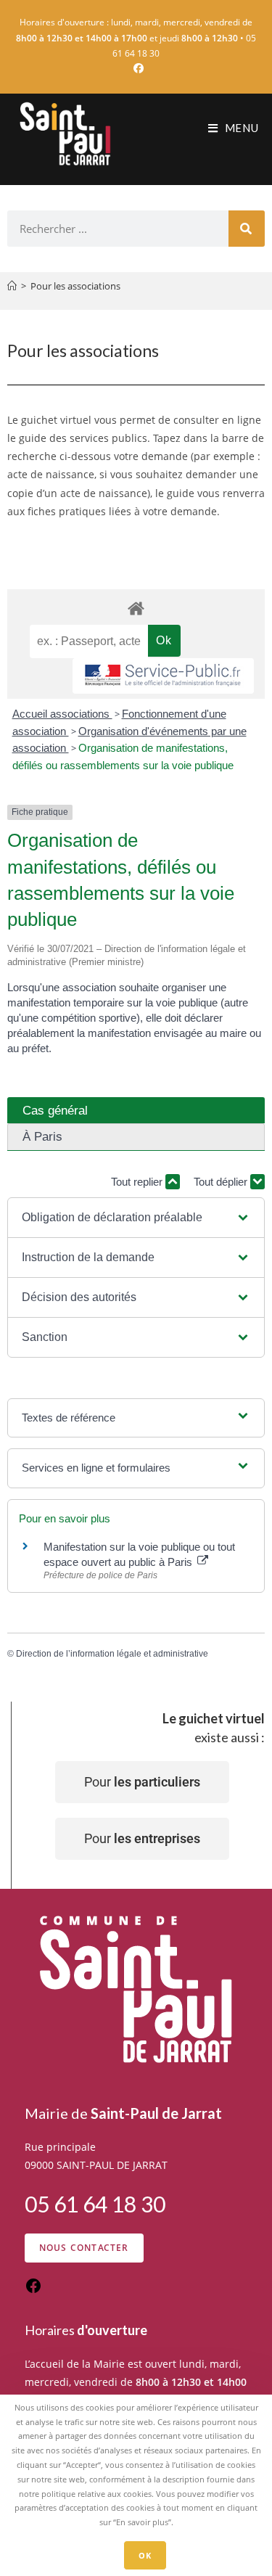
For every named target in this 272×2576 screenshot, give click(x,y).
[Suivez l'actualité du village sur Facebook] (33, 2290)
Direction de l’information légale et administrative (112, 1654)
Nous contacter (84, 2248)
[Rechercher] (247, 229)
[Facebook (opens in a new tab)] (136, 68)
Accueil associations (62, 714)
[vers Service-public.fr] (163, 676)
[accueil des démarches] (136, 608)
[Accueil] (12, 286)
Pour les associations (75, 286)
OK (145, 2555)
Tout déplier (222, 1182)
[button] (136, 1218)
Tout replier (138, 1182)
